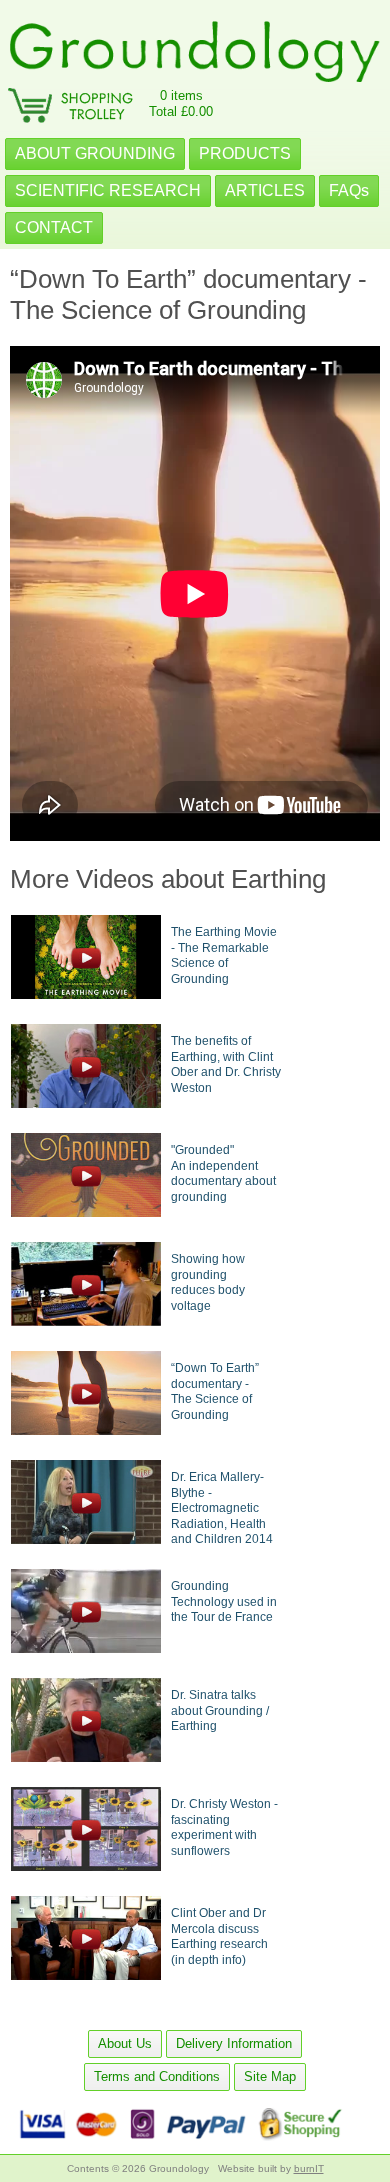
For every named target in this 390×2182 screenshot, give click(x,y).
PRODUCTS (245, 153)
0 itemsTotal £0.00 (181, 103)
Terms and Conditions (157, 2076)
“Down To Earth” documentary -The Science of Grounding (215, 1391)
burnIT (309, 2168)
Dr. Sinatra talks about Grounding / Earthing (220, 1710)
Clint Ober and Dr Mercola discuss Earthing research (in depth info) (219, 1936)
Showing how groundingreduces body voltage (208, 1282)
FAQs (349, 190)
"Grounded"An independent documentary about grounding (223, 1173)
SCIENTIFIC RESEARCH (108, 190)
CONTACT (54, 227)
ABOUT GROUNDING (95, 153)
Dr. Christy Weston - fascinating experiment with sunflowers (224, 1827)
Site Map (270, 2076)
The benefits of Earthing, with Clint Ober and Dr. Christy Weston (226, 1064)
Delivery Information (234, 2043)
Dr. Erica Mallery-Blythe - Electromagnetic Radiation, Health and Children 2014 (222, 1508)
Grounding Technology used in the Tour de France (224, 1601)
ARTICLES (265, 190)
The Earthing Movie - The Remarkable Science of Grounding (224, 955)
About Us (125, 2043)
